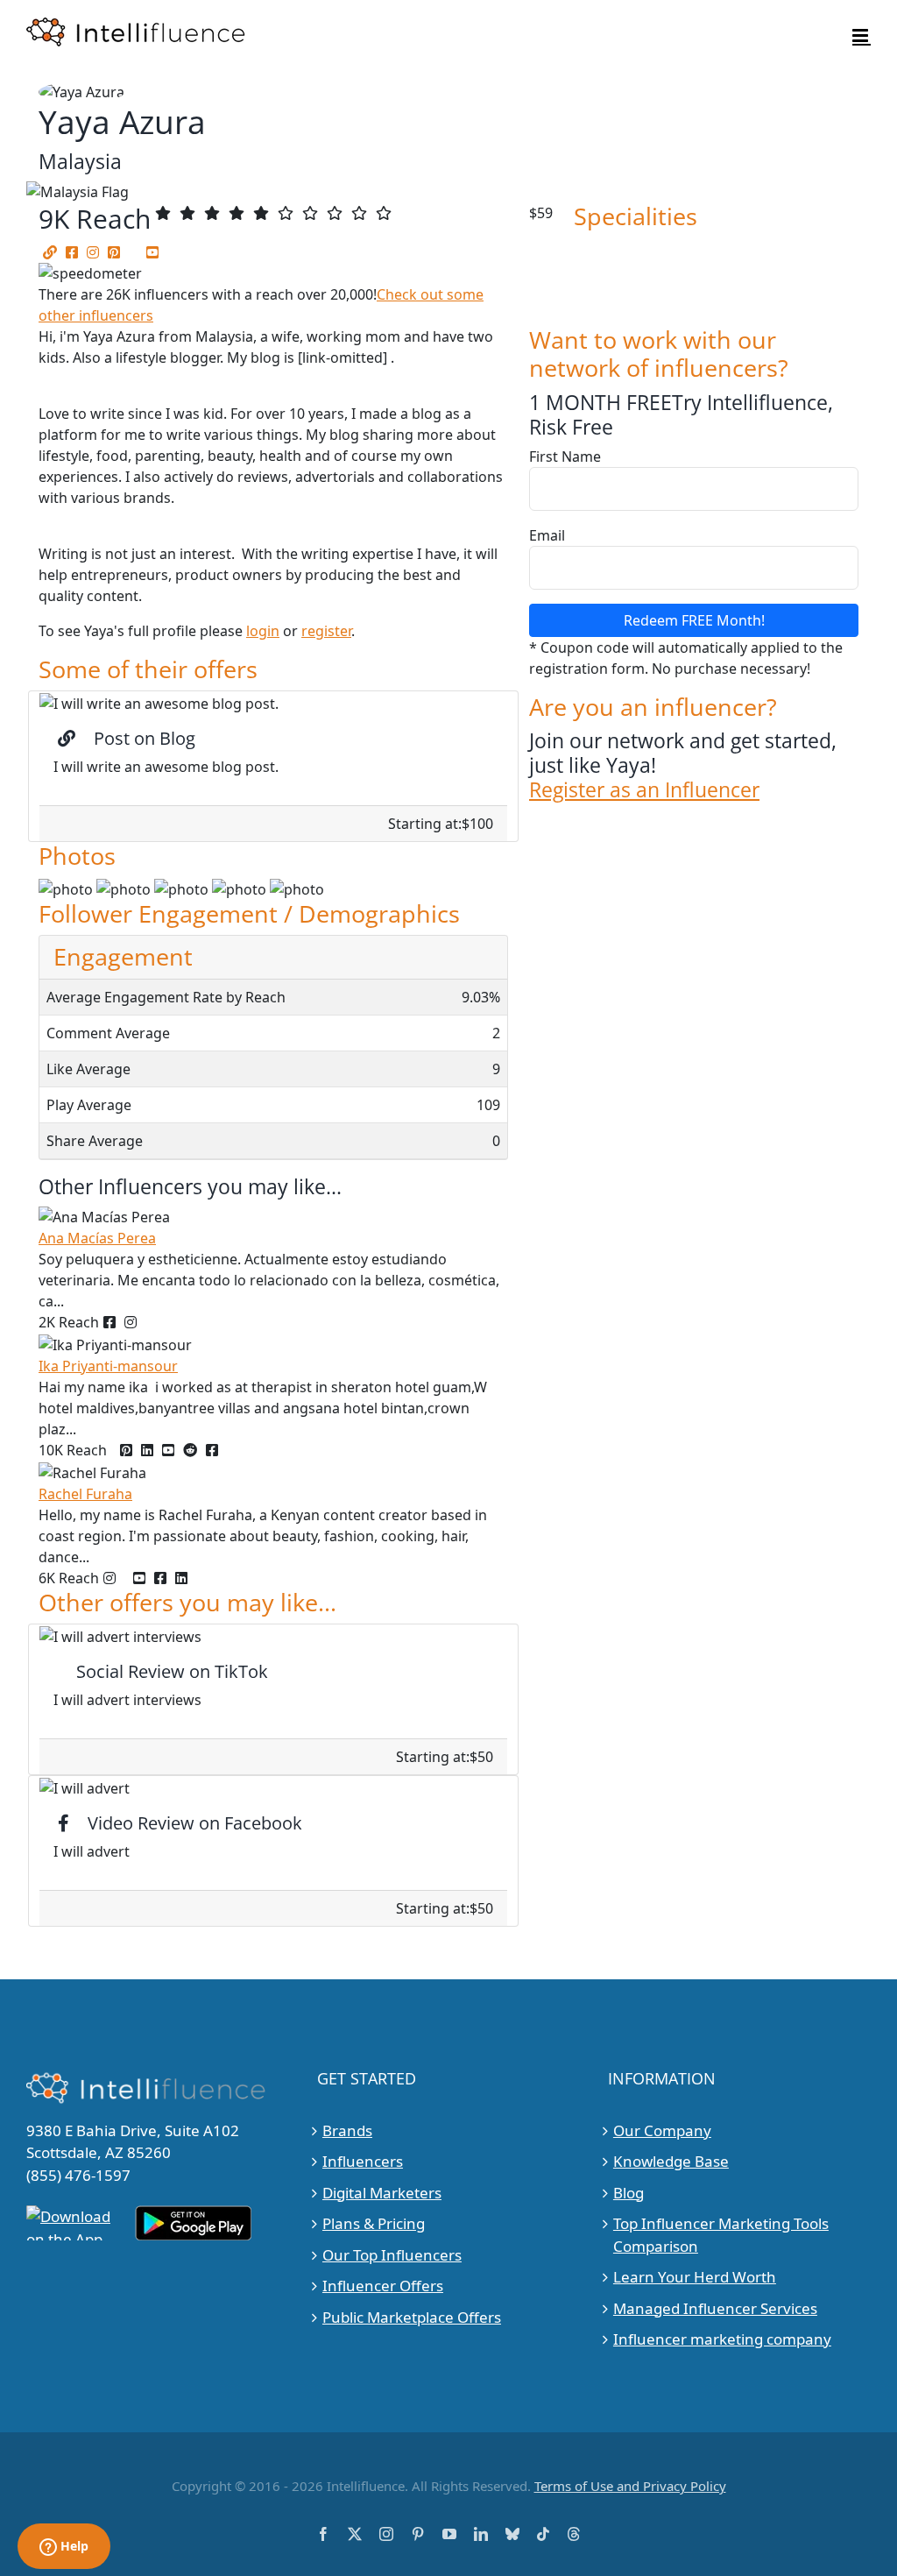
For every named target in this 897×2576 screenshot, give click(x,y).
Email (547, 535)
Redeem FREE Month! (694, 620)
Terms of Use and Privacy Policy (630, 2486)
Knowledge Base (671, 2161)
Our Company (662, 2130)
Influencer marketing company (722, 2339)
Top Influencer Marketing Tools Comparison (721, 2235)
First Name (565, 456)
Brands (347, 2130)
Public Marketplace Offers (412, 2317)
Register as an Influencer (644, 789)
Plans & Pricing (374, 2223)
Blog (629, 2193)
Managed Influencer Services (715, 2308)
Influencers (363, 2161)
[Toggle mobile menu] (862, 35)
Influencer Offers (383, 2286)
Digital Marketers (382, 2193)
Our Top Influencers (392, 2255)
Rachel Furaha (85, 1494)
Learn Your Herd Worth (695, 2277)
